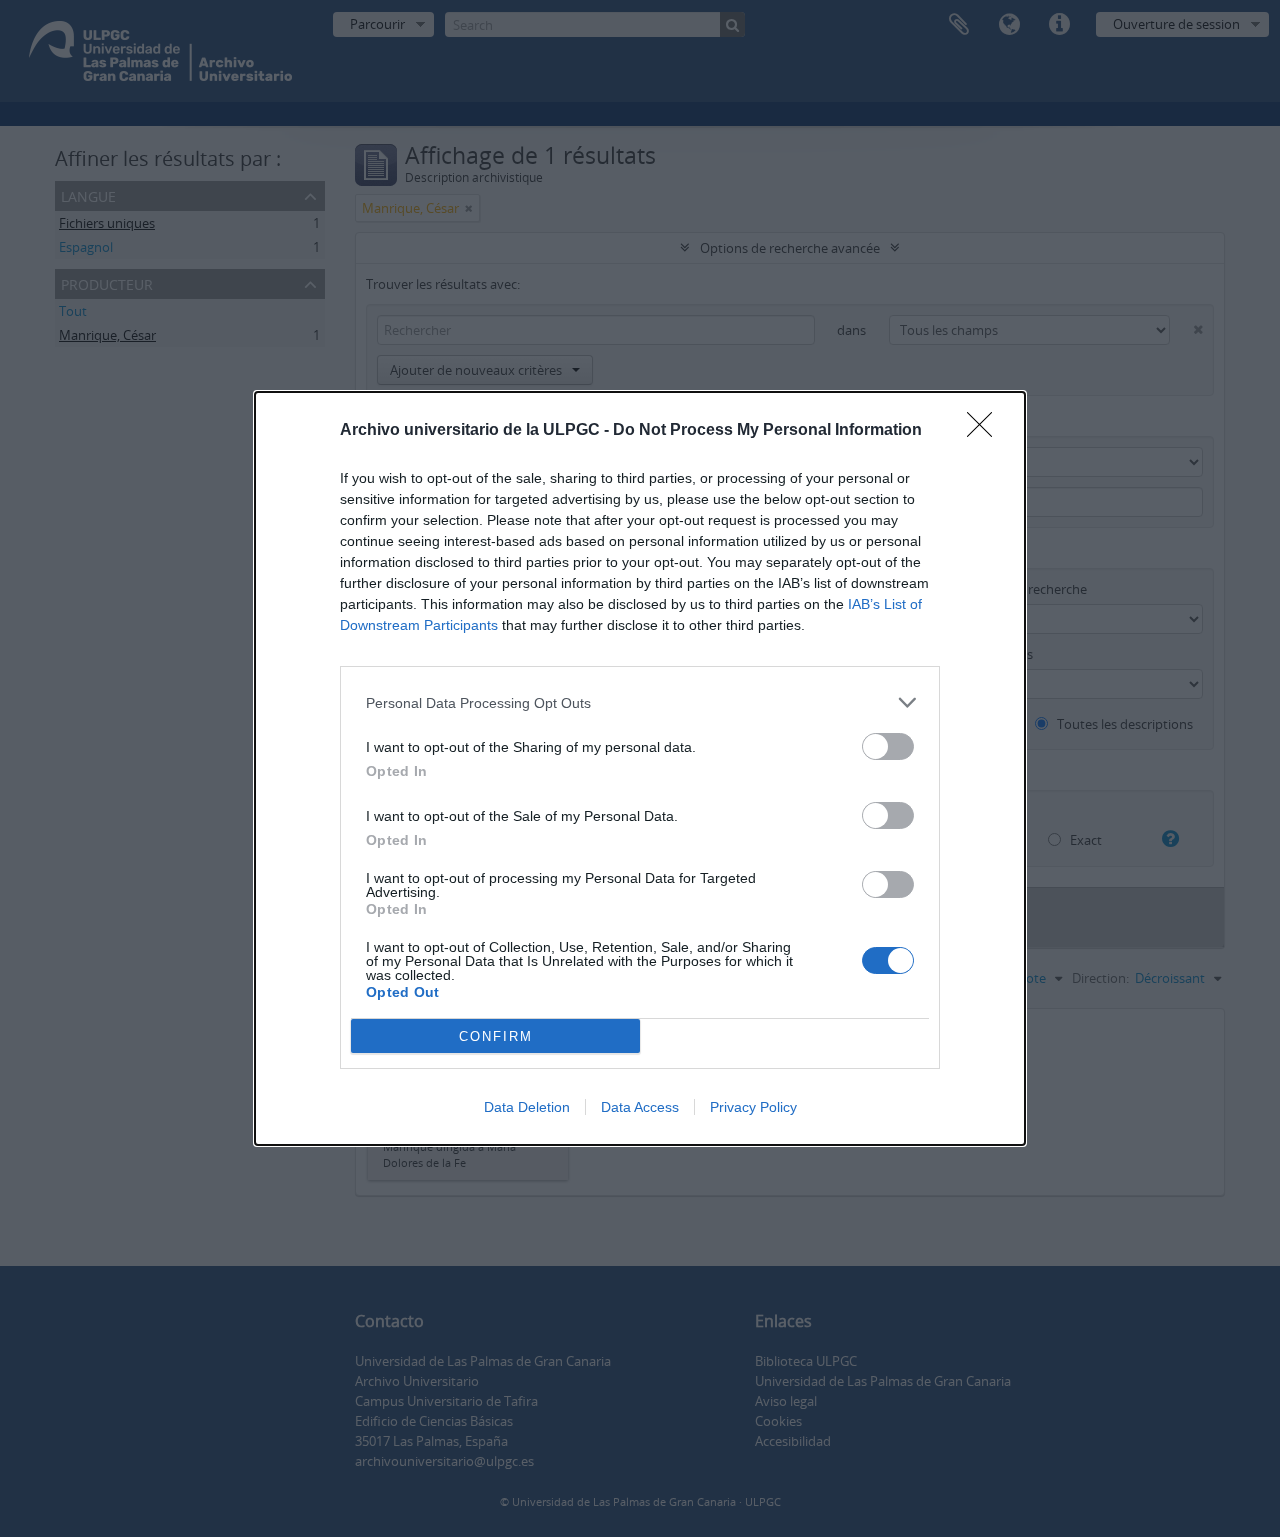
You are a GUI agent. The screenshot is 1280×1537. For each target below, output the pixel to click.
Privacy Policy (753, 1107)
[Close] (986, 431)
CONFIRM (496, 1036)
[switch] (888, 746)
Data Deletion (527, 1107)
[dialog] (640, 768)
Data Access (640, 1107)
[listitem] (640, 702)
